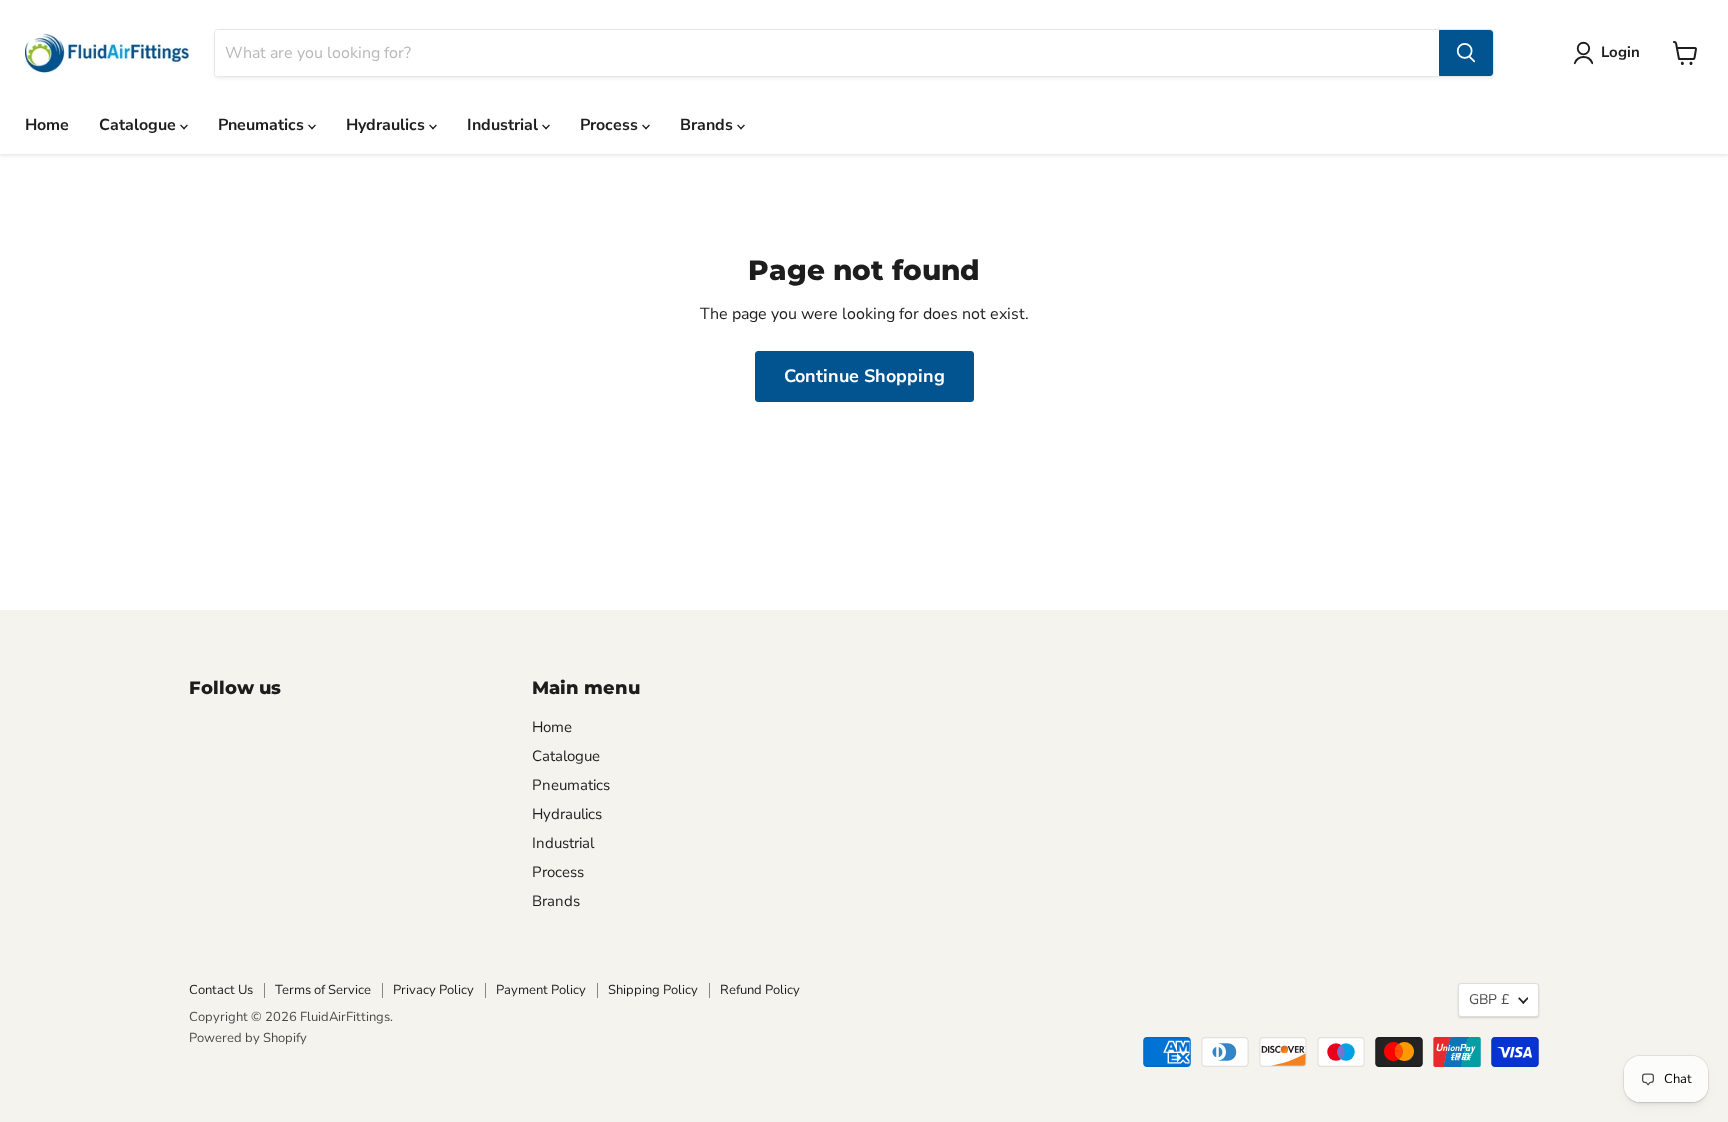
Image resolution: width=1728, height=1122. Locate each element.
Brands (708, 125)
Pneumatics (263, 125)
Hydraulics (387, 125)
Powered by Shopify (248, 1038)
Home (47, 125)
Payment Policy (541, 990)
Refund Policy (760, 990)
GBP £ (1489, 999)
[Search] (1466, 53)
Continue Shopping (864, 376)
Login (1620, 52)
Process (611, 125)
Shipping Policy (653, 990)
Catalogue (139, 125)
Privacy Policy (433, 990)
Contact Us (221, 990)
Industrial (504, 125)
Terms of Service (323, 990)
